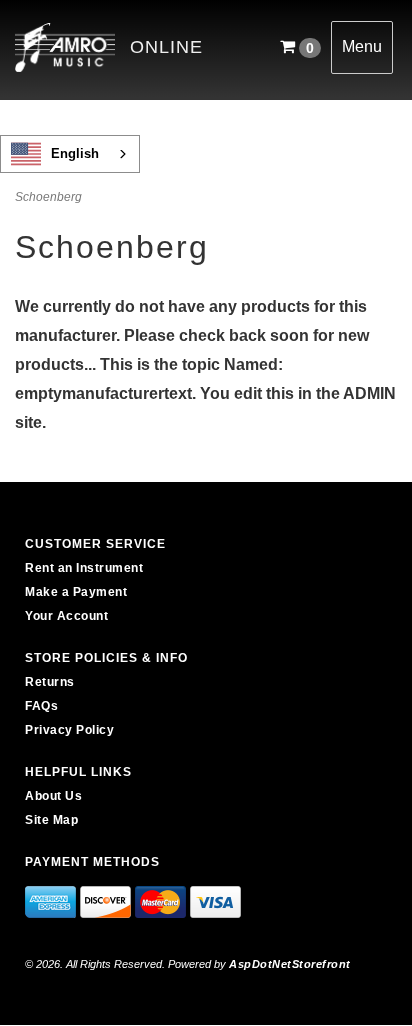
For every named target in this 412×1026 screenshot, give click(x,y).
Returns (50, 682)
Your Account (66, 616)
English (75, 153)
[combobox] (70, 154)
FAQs (41, 706)
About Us (53, 796)
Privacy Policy (69, 730)
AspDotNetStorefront (290, 964)
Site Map (51, 820)
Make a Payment (76, 592)
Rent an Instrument (84, 568)
